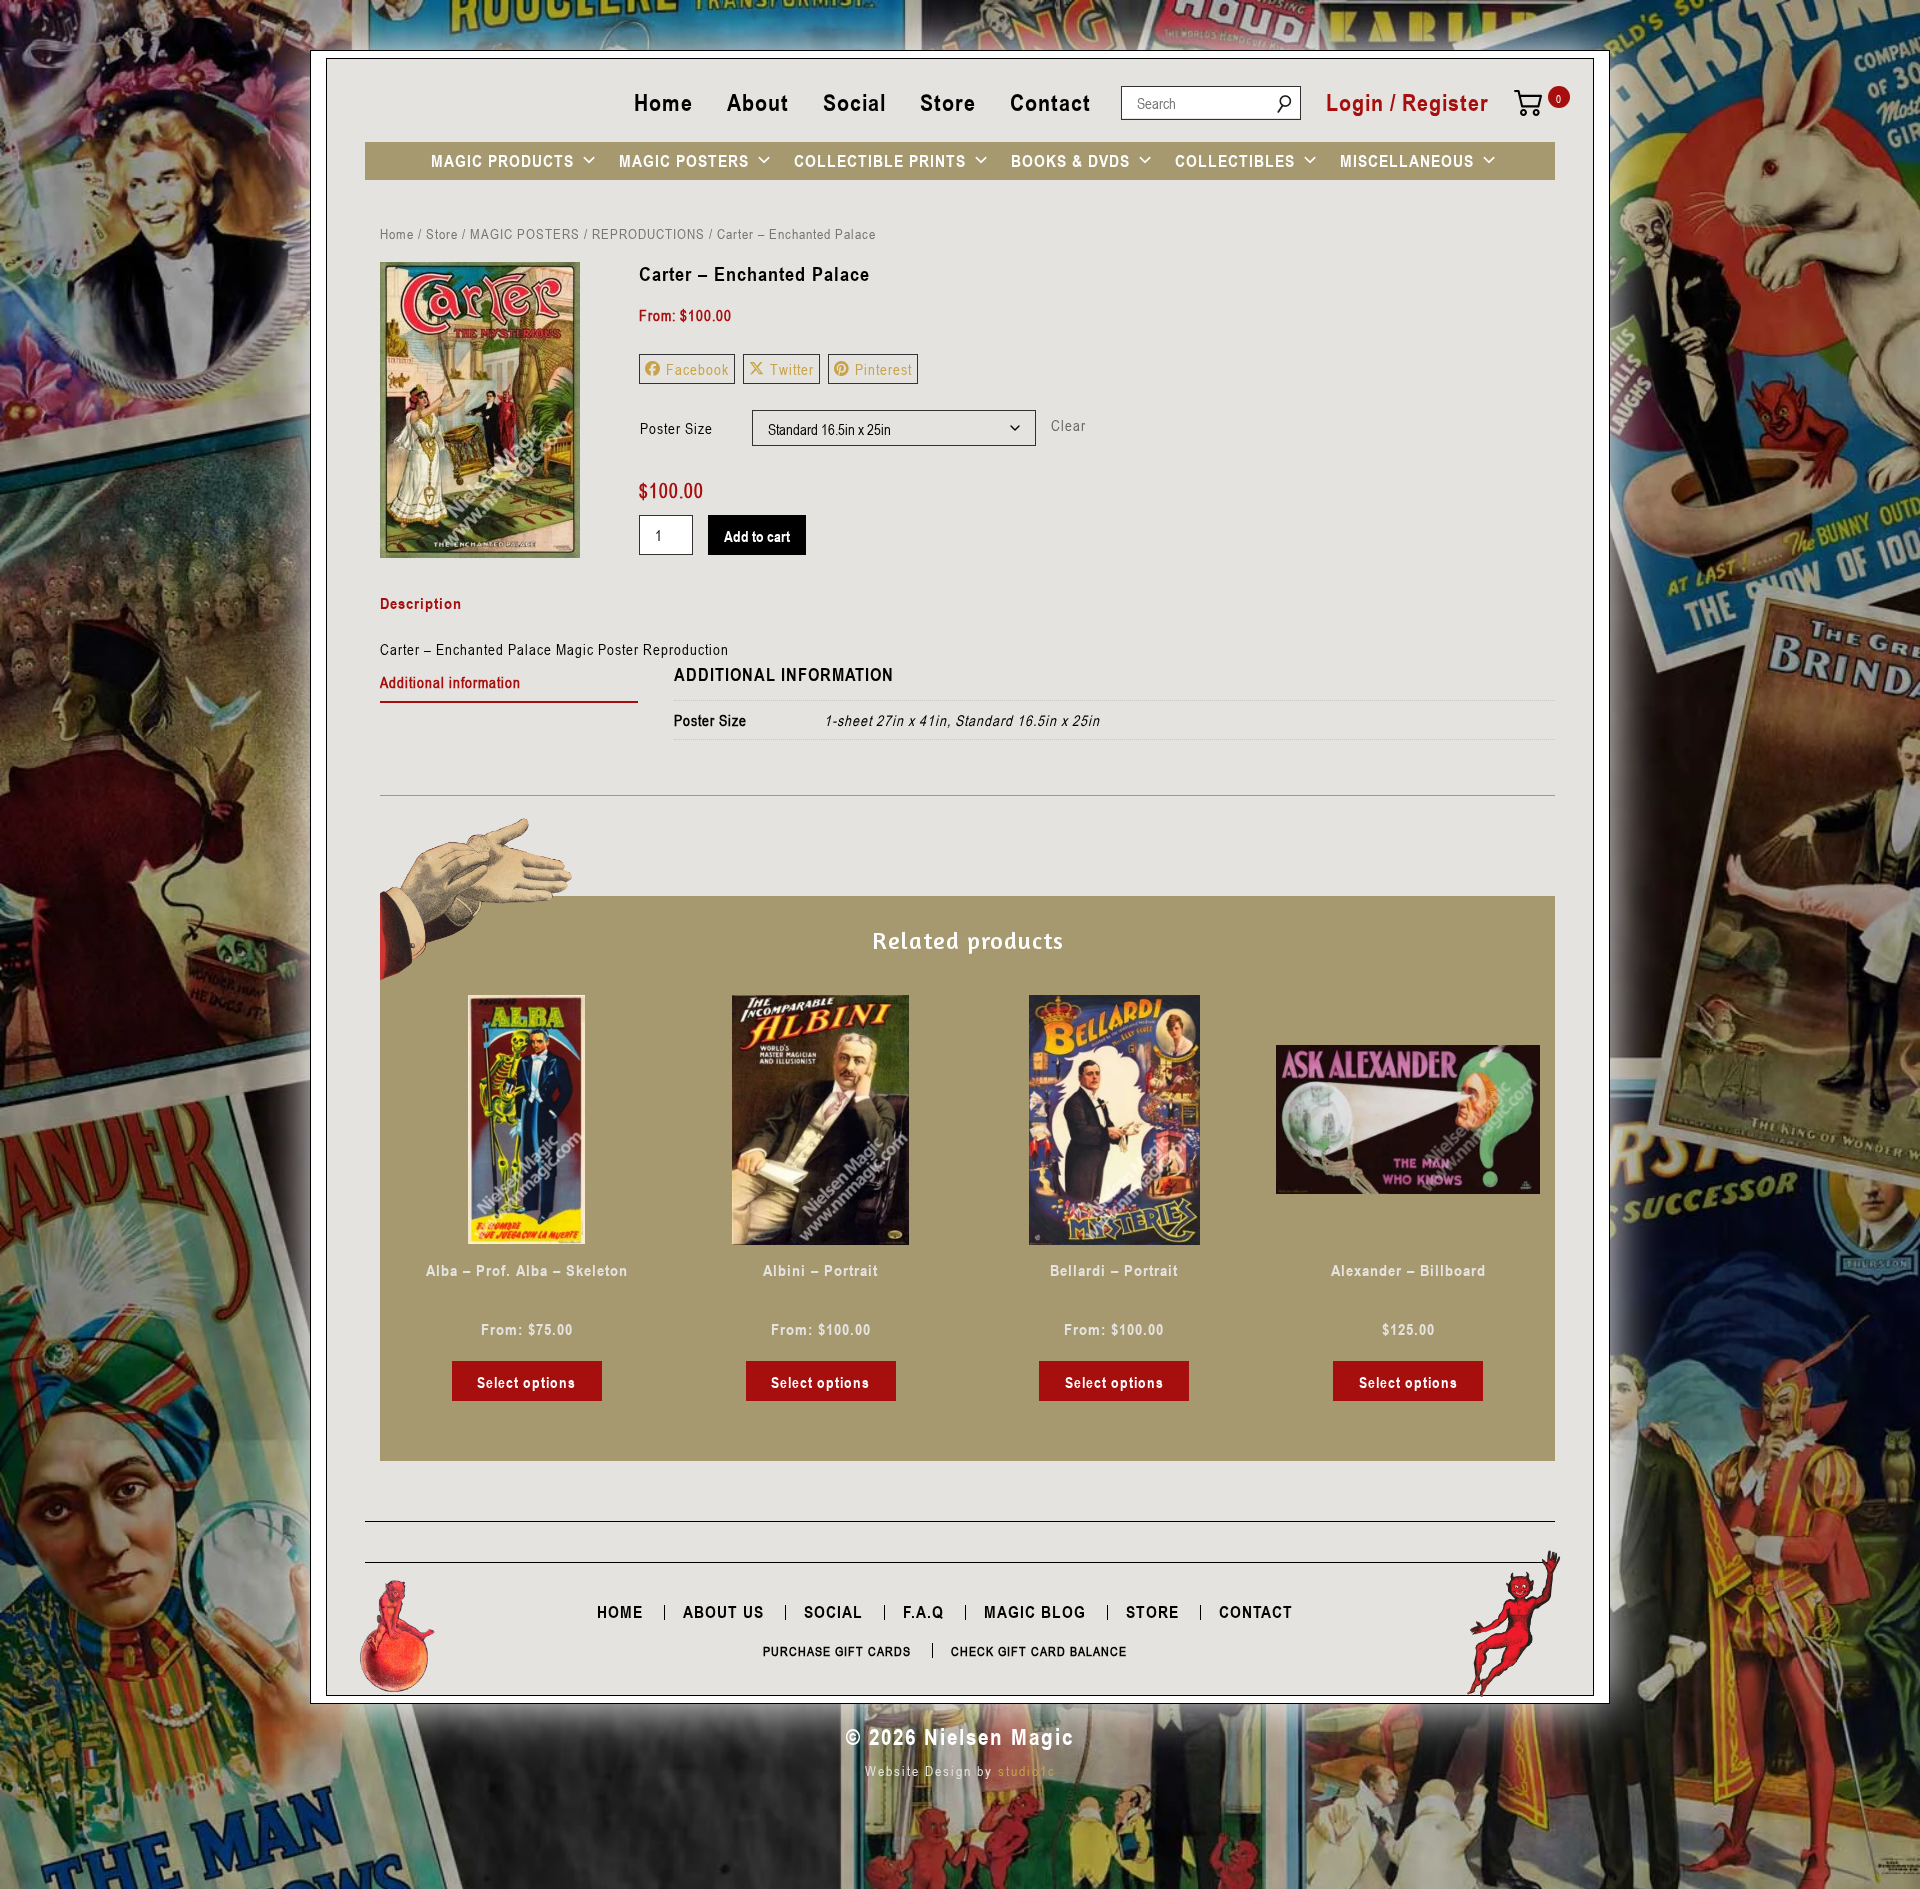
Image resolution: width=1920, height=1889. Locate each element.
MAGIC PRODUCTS (502, 161)
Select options (526, 1382)
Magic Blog (1035, 1612)
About (758, 102)
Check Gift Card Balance (1039, 1651)
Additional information (450, 682)
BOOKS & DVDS (1070, 161)
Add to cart (757, 536)
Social (854, 102)
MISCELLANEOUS (1407, 161)
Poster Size (676, 428)
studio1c (1027, 1770)
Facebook (697, 369)
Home (663, 102)
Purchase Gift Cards (837, 1651)
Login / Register (1407, 103)
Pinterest (883, 369)
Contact (1050, 102)
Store (948, 102)
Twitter (792, 369)
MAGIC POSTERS (684, 161)
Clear (1068, 425)
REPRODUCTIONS (648, 233)
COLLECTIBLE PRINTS (880, 161)
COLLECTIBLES (1235, 161)
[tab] (509, 683)
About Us (723, 1612)
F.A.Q (923, 1612)
